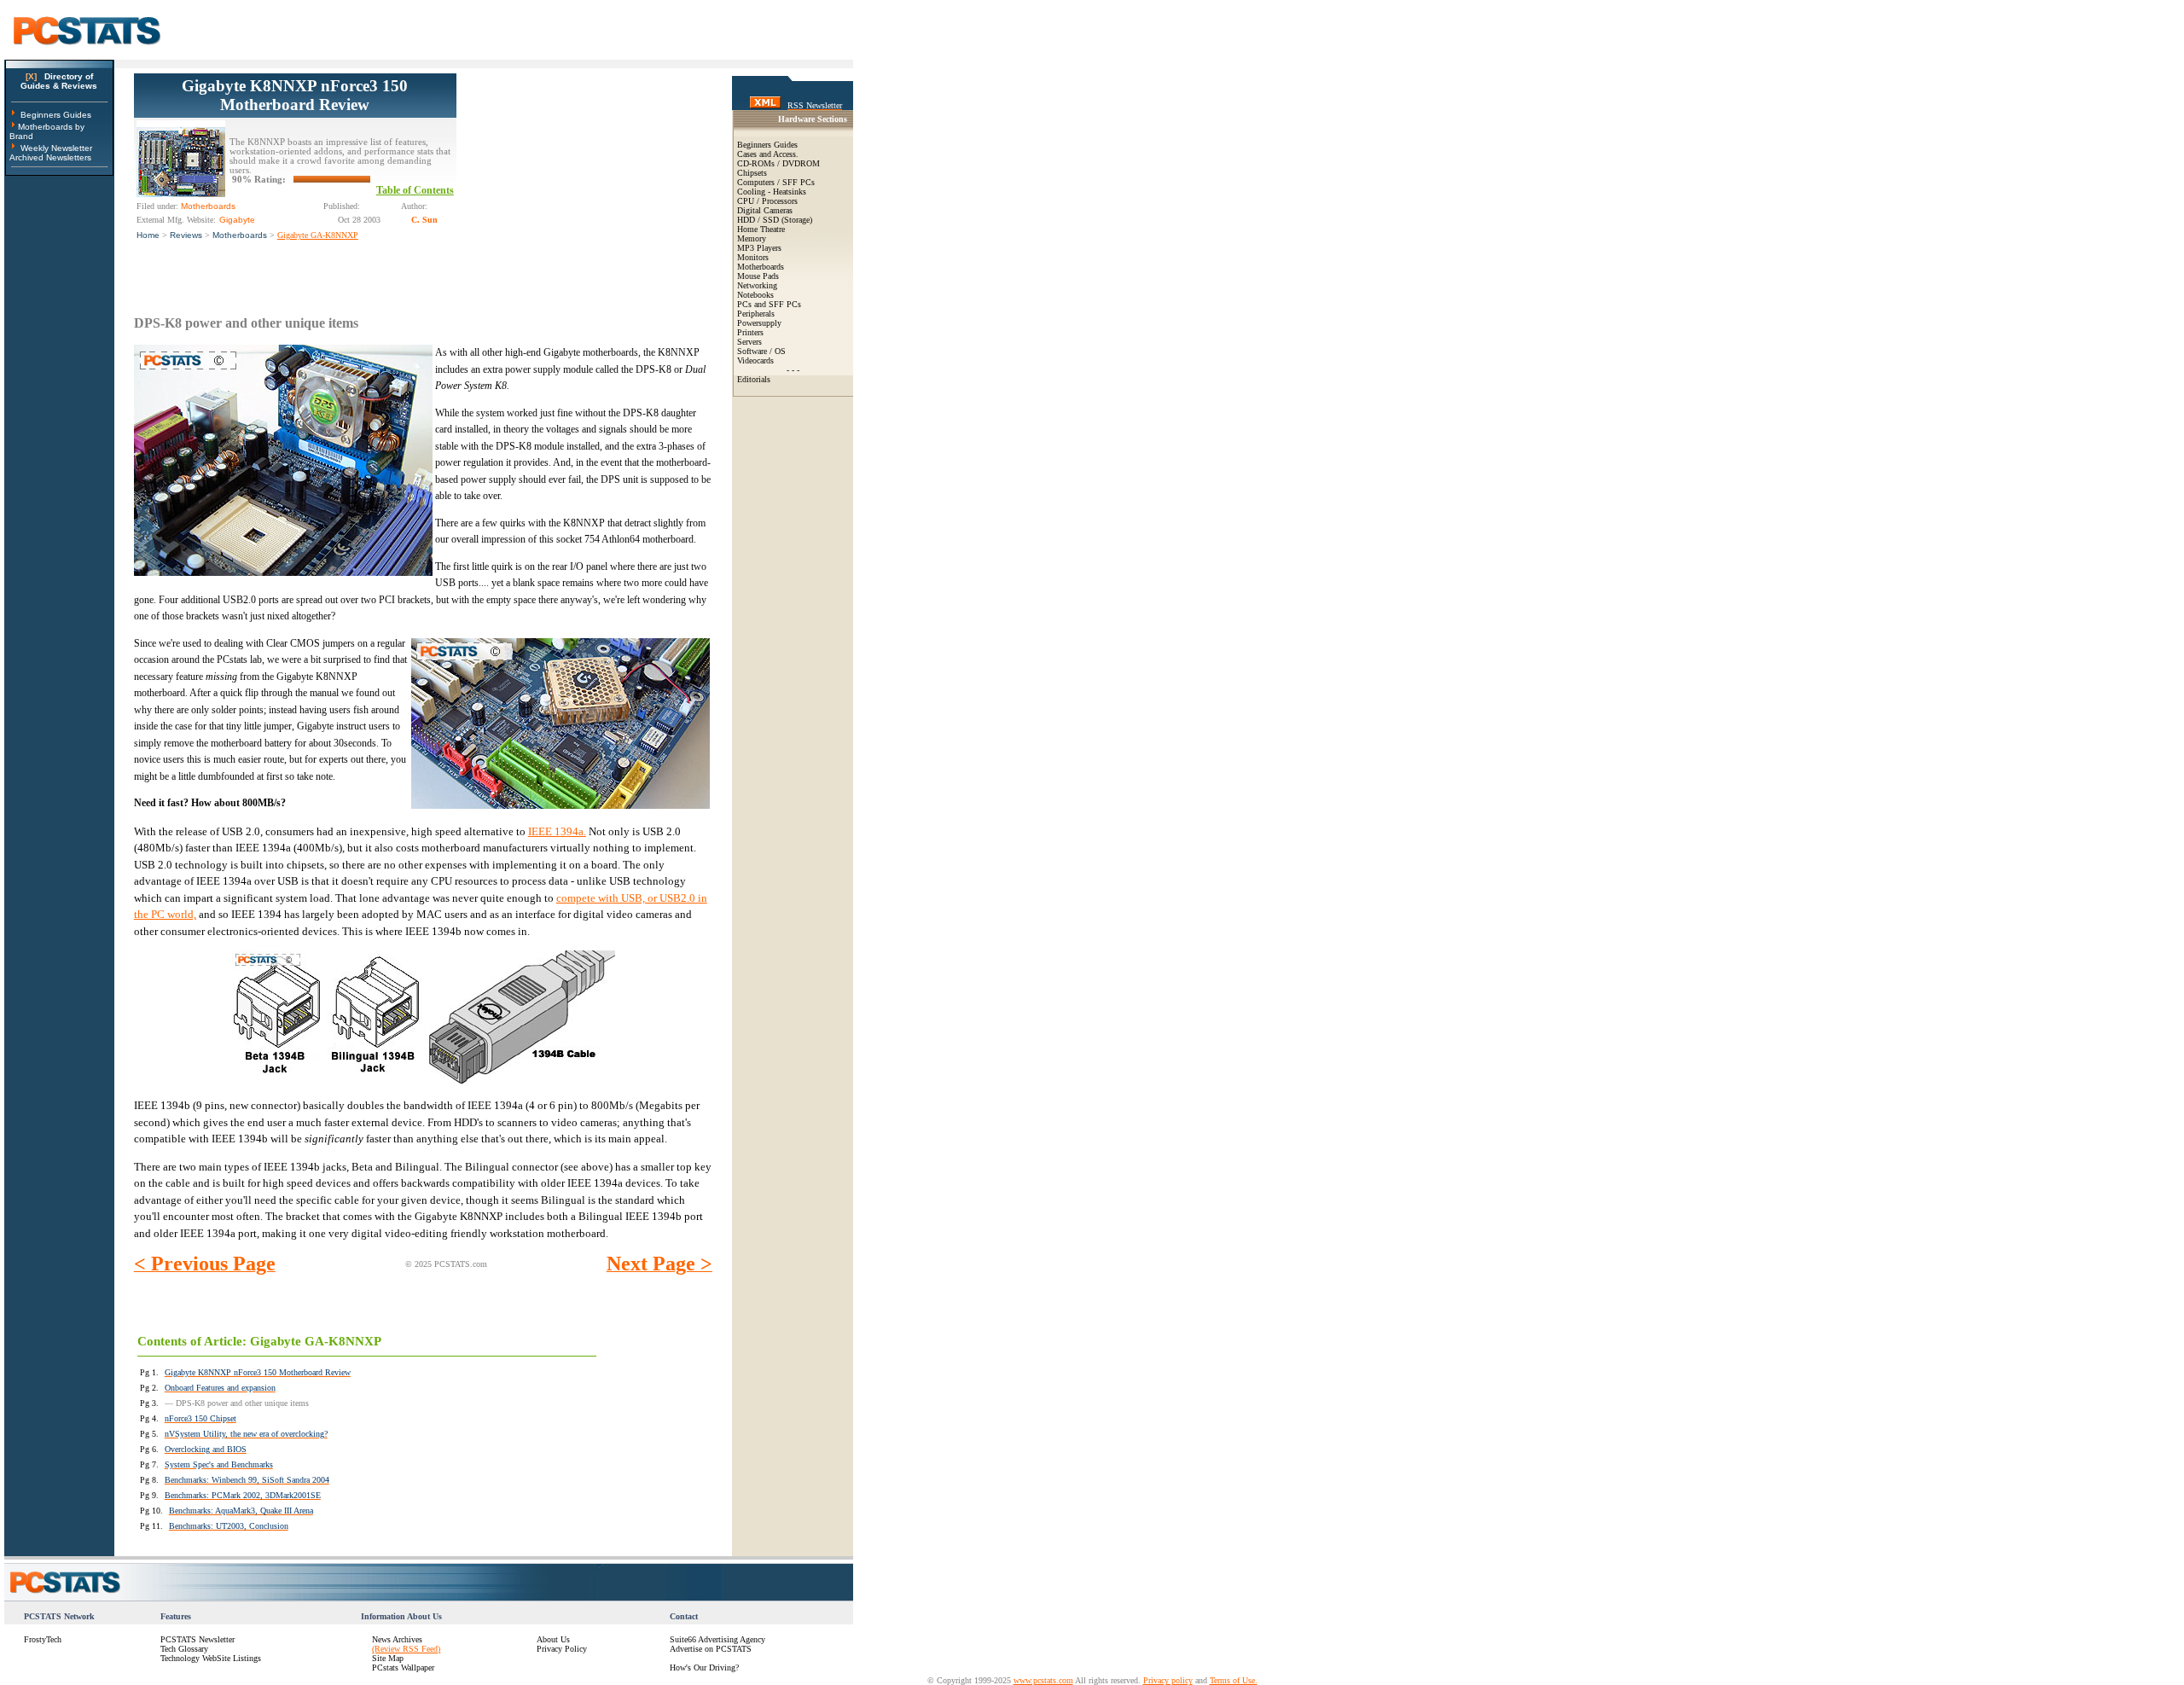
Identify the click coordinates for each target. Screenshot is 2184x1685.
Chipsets (752, 173)
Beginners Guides (56, 115)
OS (780, 351)
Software (752, 351)
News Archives (397, 1639)
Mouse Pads (758, 276)
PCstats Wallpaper (403, 1668)
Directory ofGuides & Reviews (59, 81)
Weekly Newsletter (56, 148)
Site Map (388, 1658)
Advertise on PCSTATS (711, 1649)
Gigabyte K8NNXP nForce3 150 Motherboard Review (295, 95)
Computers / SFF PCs (776, 182)
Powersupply (759, 323)
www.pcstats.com (1043, 1680)
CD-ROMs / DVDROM (778, 163)
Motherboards (240, 235)
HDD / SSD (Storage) (775, 220)
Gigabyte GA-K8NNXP (318, 235)
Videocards (755, 360)
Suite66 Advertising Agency (717, 1639)
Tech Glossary (184, 1649)
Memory (752, 238)
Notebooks (755, 295)
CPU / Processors (767, 201)
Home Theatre (761, 229)
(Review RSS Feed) (406, 1649)
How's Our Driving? (704, 1668)
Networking (757, 285)
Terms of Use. (1234, 1680)
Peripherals (756, 314)
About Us (553, 1639)
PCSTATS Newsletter (197, 1639)
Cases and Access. (768, 154)
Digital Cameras (765, 210)
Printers (750, 332)
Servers (749, 342)
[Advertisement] (584, 180)
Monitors (753, 257)
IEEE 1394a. (557, 831)
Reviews (186, 235)
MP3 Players (759, 248)
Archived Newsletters (50, 157)
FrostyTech (43, 1639)
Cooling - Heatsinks (772, 192)
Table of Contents (415, 190)
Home (148, 235)
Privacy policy (1168, 1680)
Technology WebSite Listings (211, 1658)
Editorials (754, 379)
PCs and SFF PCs (769, 304)
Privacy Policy (562, 1649)
